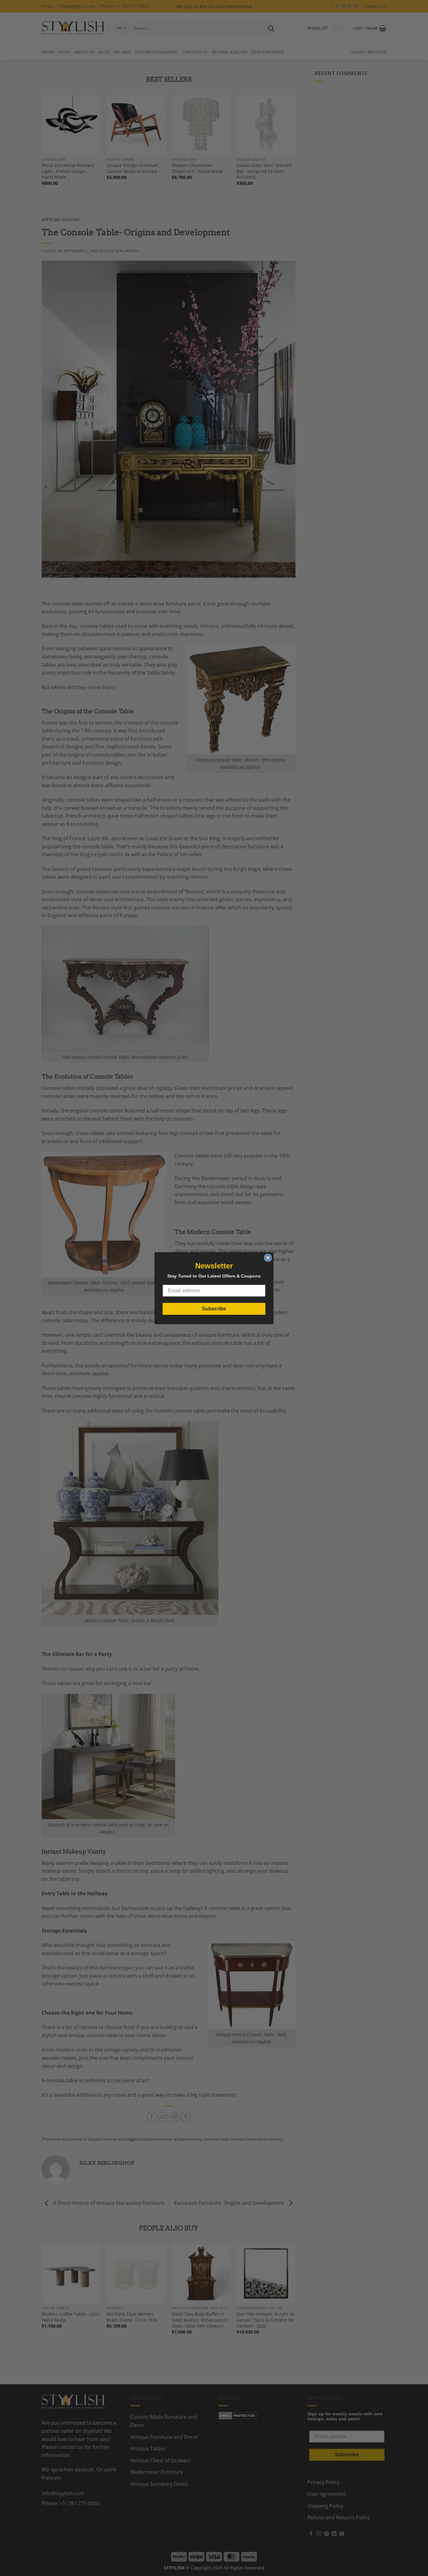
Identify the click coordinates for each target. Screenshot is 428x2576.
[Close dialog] (268, 1258)
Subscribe (214, 1309)
